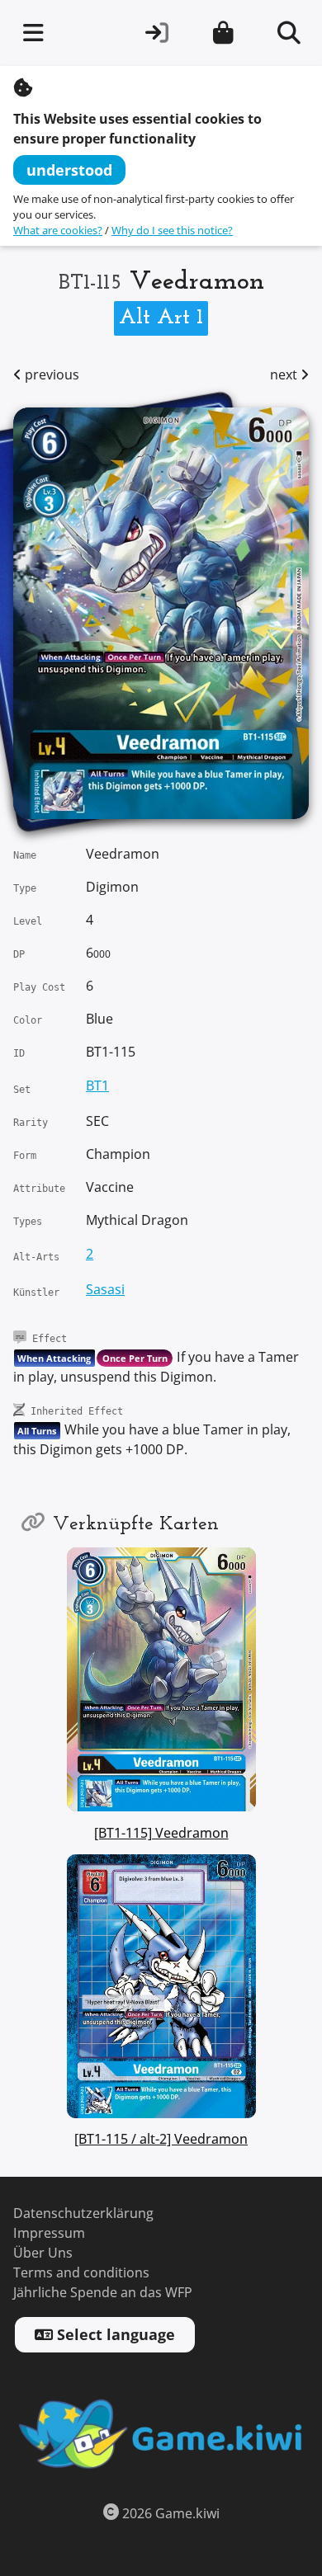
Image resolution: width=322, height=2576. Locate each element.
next (285, 375)
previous (50, 375)
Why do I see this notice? (172, 231)
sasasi (105, 1290)
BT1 (97, 1086)
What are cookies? (58, 231)
